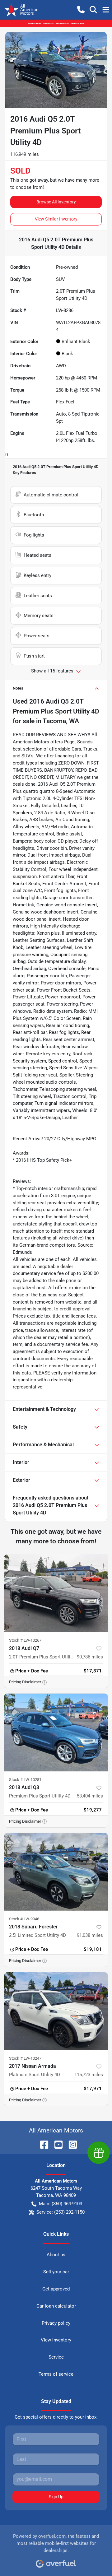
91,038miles (90, 1935)
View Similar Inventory (56, 219)
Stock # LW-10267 (25, 1640)
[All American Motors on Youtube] (56, 2144)
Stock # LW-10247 (25, 2058)
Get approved (56, 2289)
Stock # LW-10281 (25, 1780)
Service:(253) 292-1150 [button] (61, 2212)
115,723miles (89, 2075)
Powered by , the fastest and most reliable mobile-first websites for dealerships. (56, 2543)
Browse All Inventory (56, 202)
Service (56, 2357)
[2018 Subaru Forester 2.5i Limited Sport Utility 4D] (56, 1872)
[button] (81, 10)
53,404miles (90, 1796)
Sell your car (56, 2272)
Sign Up (56, 2497)
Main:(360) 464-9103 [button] (61, 2204)
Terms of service (56, 2374)
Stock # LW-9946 (24, 1919)
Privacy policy (56, 2323)
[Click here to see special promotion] (56, 23)
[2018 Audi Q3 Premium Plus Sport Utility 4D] (56, 1733)
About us (56, 2255)
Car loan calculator (56, 2306)
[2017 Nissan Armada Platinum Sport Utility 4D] (56, 2011)
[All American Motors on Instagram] (70, 2144)
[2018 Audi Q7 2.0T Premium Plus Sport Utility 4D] (56, 1593)
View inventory (56, 2340)
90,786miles (90, 1657)
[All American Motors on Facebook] (42, 2144)
